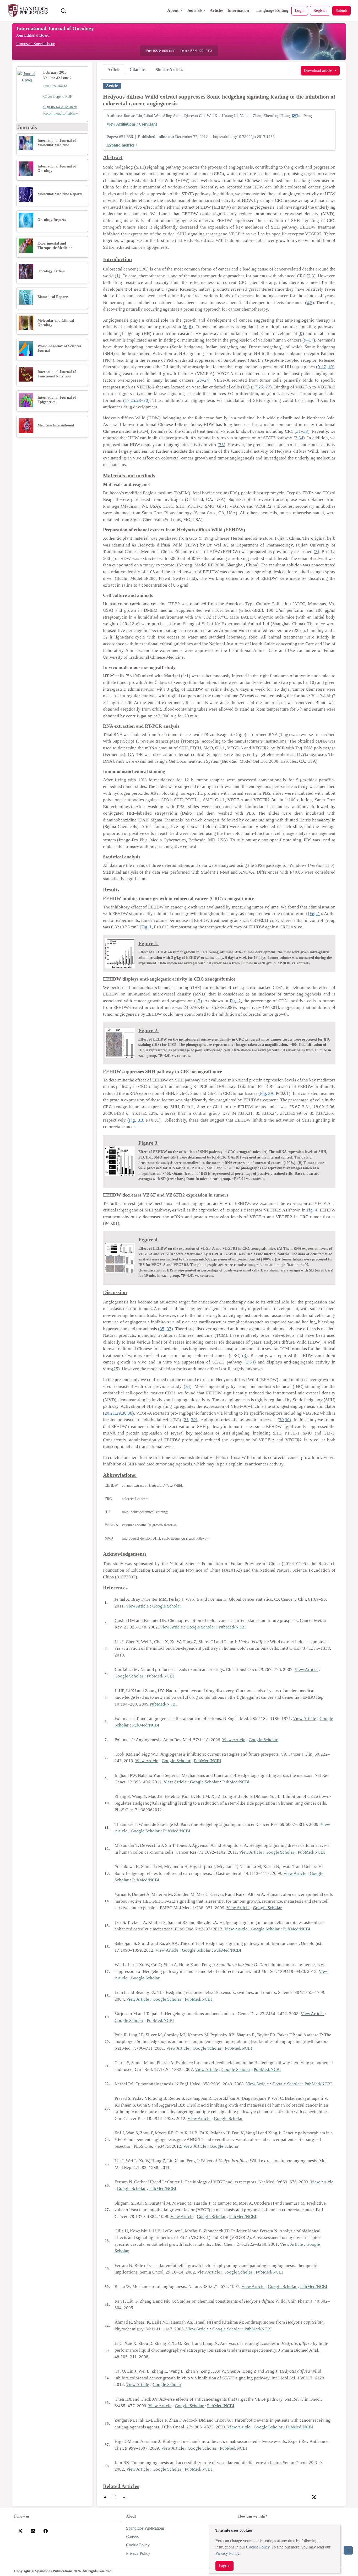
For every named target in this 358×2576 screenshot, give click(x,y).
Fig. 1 (315, 914)
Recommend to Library (61, 113)
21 (113, 1413)
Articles (216, 10)
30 (146, 400)
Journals (195, 10)
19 (330, 367)
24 (207, 380)
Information (238, 10)
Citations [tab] (137, 70)
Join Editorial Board (33, 35)
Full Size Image (55, 86)
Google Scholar (167, 1606)
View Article (137, 1606)
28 (139, 400)
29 (118, 1413)
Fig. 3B (136, 1120)
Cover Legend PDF (58, 97)
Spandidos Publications (145, 2528)
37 (169, 1329)
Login (300, 10)
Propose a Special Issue (36, 44)
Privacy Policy (227, 2553)
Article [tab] (113, 70)
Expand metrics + (122, 145)
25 (261, 387)
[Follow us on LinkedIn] (33, 2530)
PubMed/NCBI (232, 1627)
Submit (341, 10)
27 (268, 387)
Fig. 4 (312, 1210)
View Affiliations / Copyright (132, 124)
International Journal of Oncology (55, 28)
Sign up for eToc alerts (60, 107)
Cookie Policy (258, 2547)
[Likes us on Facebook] (46, 2530)
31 (299, 431)
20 (199, 380)
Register (320, 10)
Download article (319, 70)
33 (306, 431)
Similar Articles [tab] (169, 70)
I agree (224, 2566)
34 (301, 438)
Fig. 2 (235, 1001)
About (173, 10)
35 (162, 1329)
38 (130, 1413)
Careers (132, 2537)
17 (311, 340)
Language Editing (272, 10)
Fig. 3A (267, 1093)
